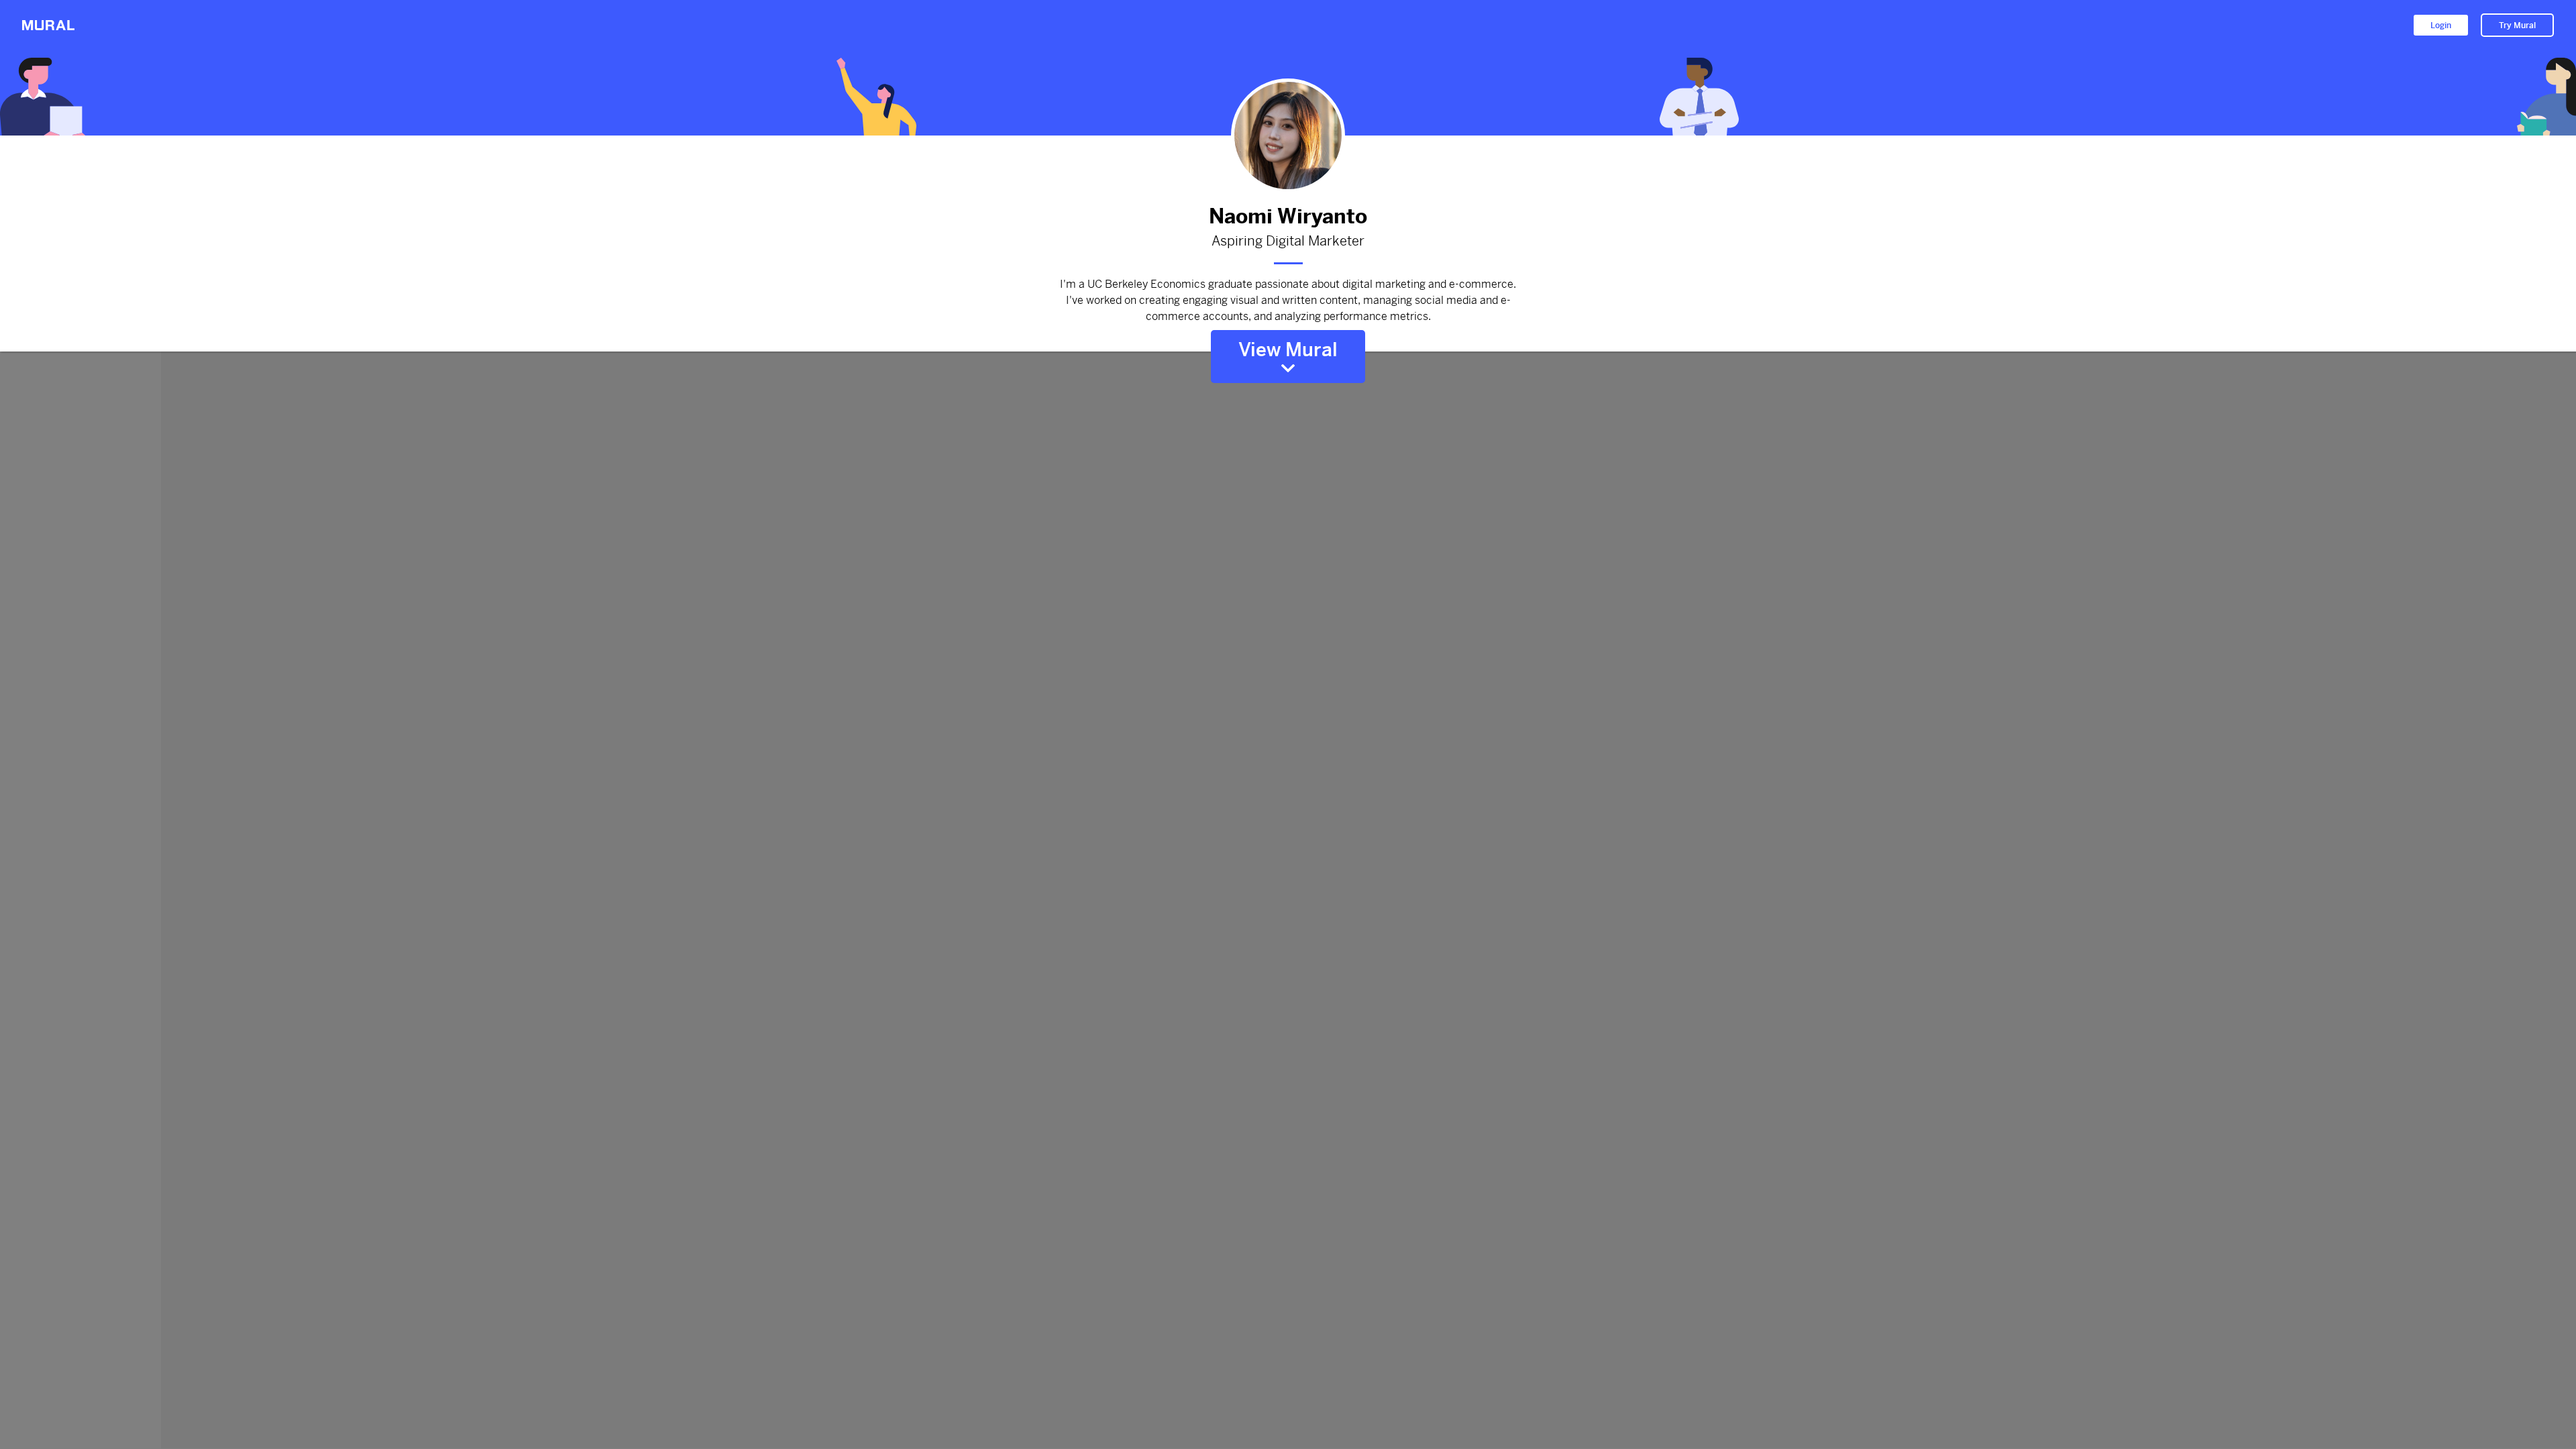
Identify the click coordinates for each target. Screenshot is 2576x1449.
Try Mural (2517, 25)
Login (2441, 25)
